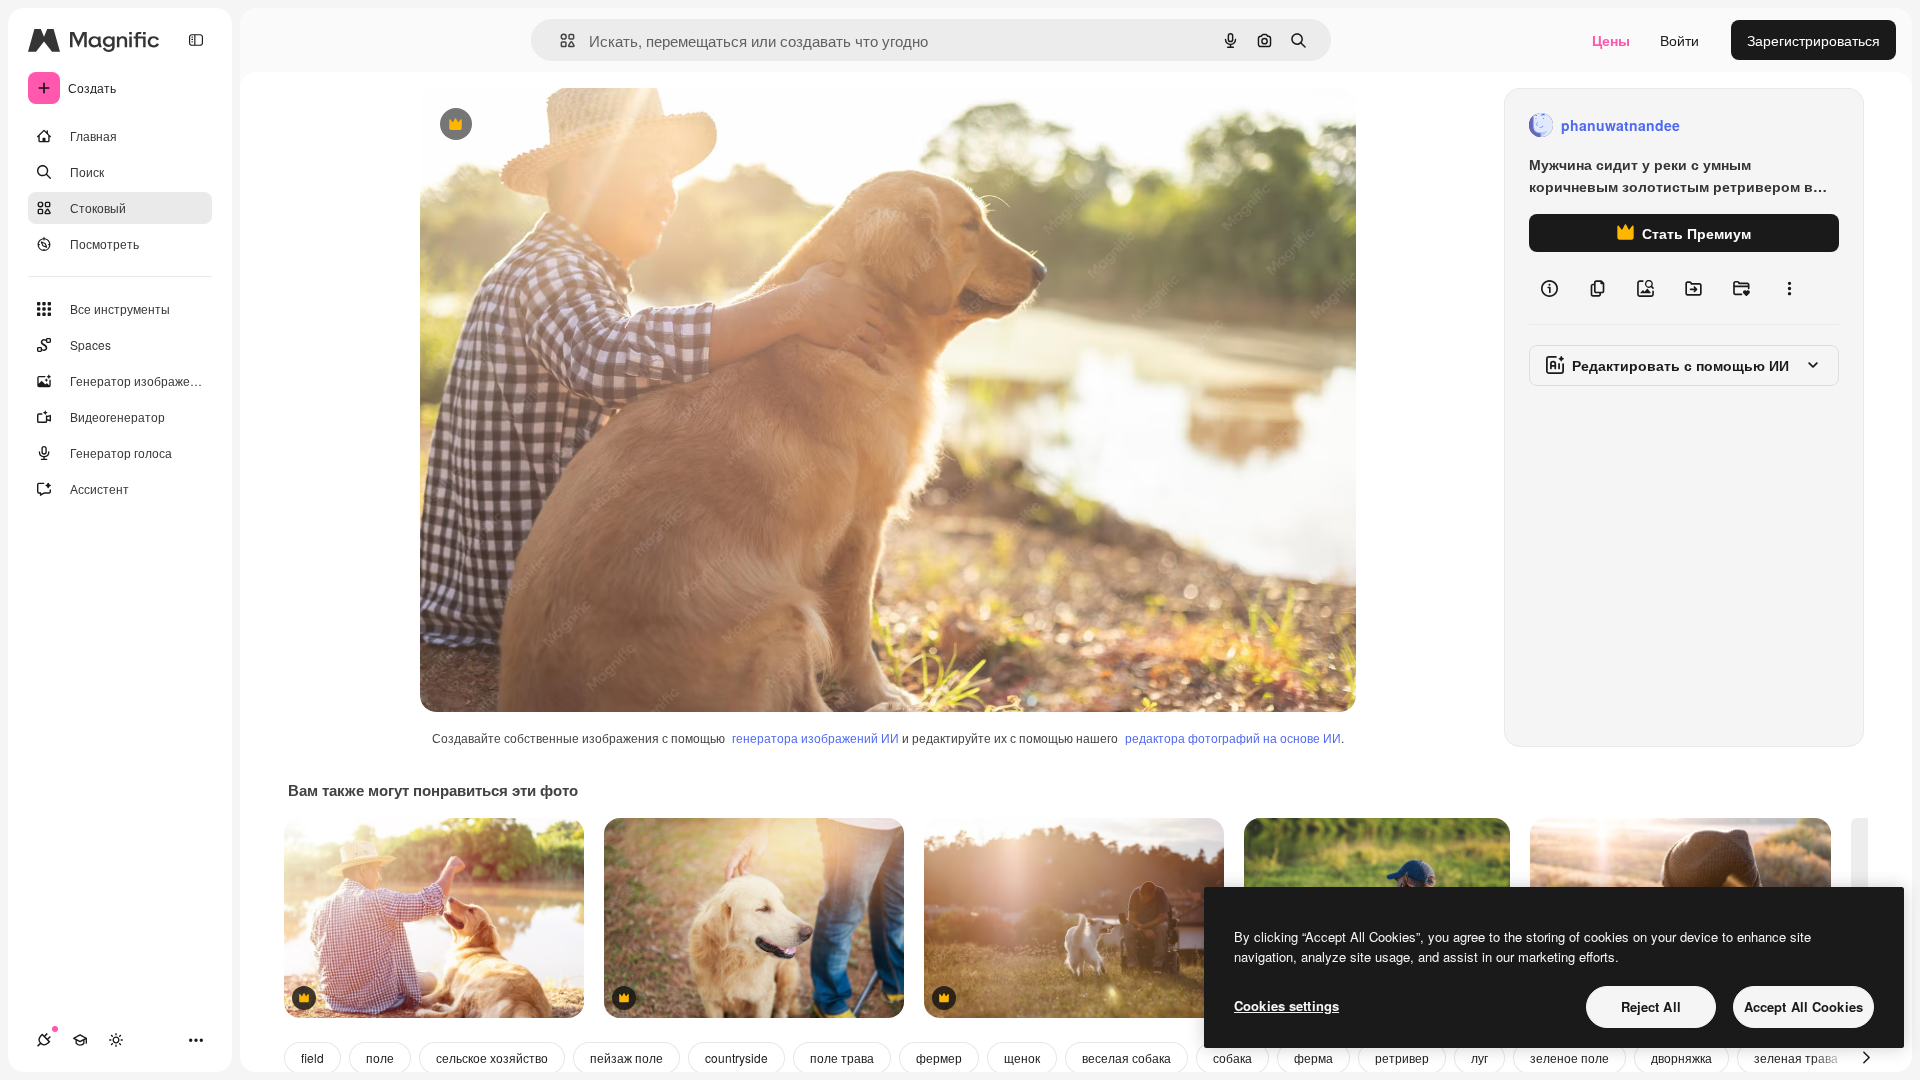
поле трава (842, 1057)
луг (1479, 1057)
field (312, 1057)
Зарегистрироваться (1813, 40)
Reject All (1651, 1006)
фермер (939, 1057)
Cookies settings (1286, 1005)
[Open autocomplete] (559, 40)
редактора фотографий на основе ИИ (1233, 737)
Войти (1679, 40)
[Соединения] (44, 1040)
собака (1232, 1057)
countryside (736, 1057)
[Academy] (80, 1040)
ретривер (1402, 1057)
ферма (1313, 1057)
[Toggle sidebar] (196, 40)
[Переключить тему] (116, 1040)
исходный (554, 125)
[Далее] (1866, 1058)
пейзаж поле (626, 1057)
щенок (1022, 1057)
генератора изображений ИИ (815, 737)
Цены (1611, 40)
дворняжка (1681, 1057)
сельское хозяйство (492, 1057)
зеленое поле (1569, 1057)
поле (380, 1057)
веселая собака (1126, 1057)
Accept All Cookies (1803, 1006)
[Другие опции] (1789, 288)
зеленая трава (1796, 1057)
